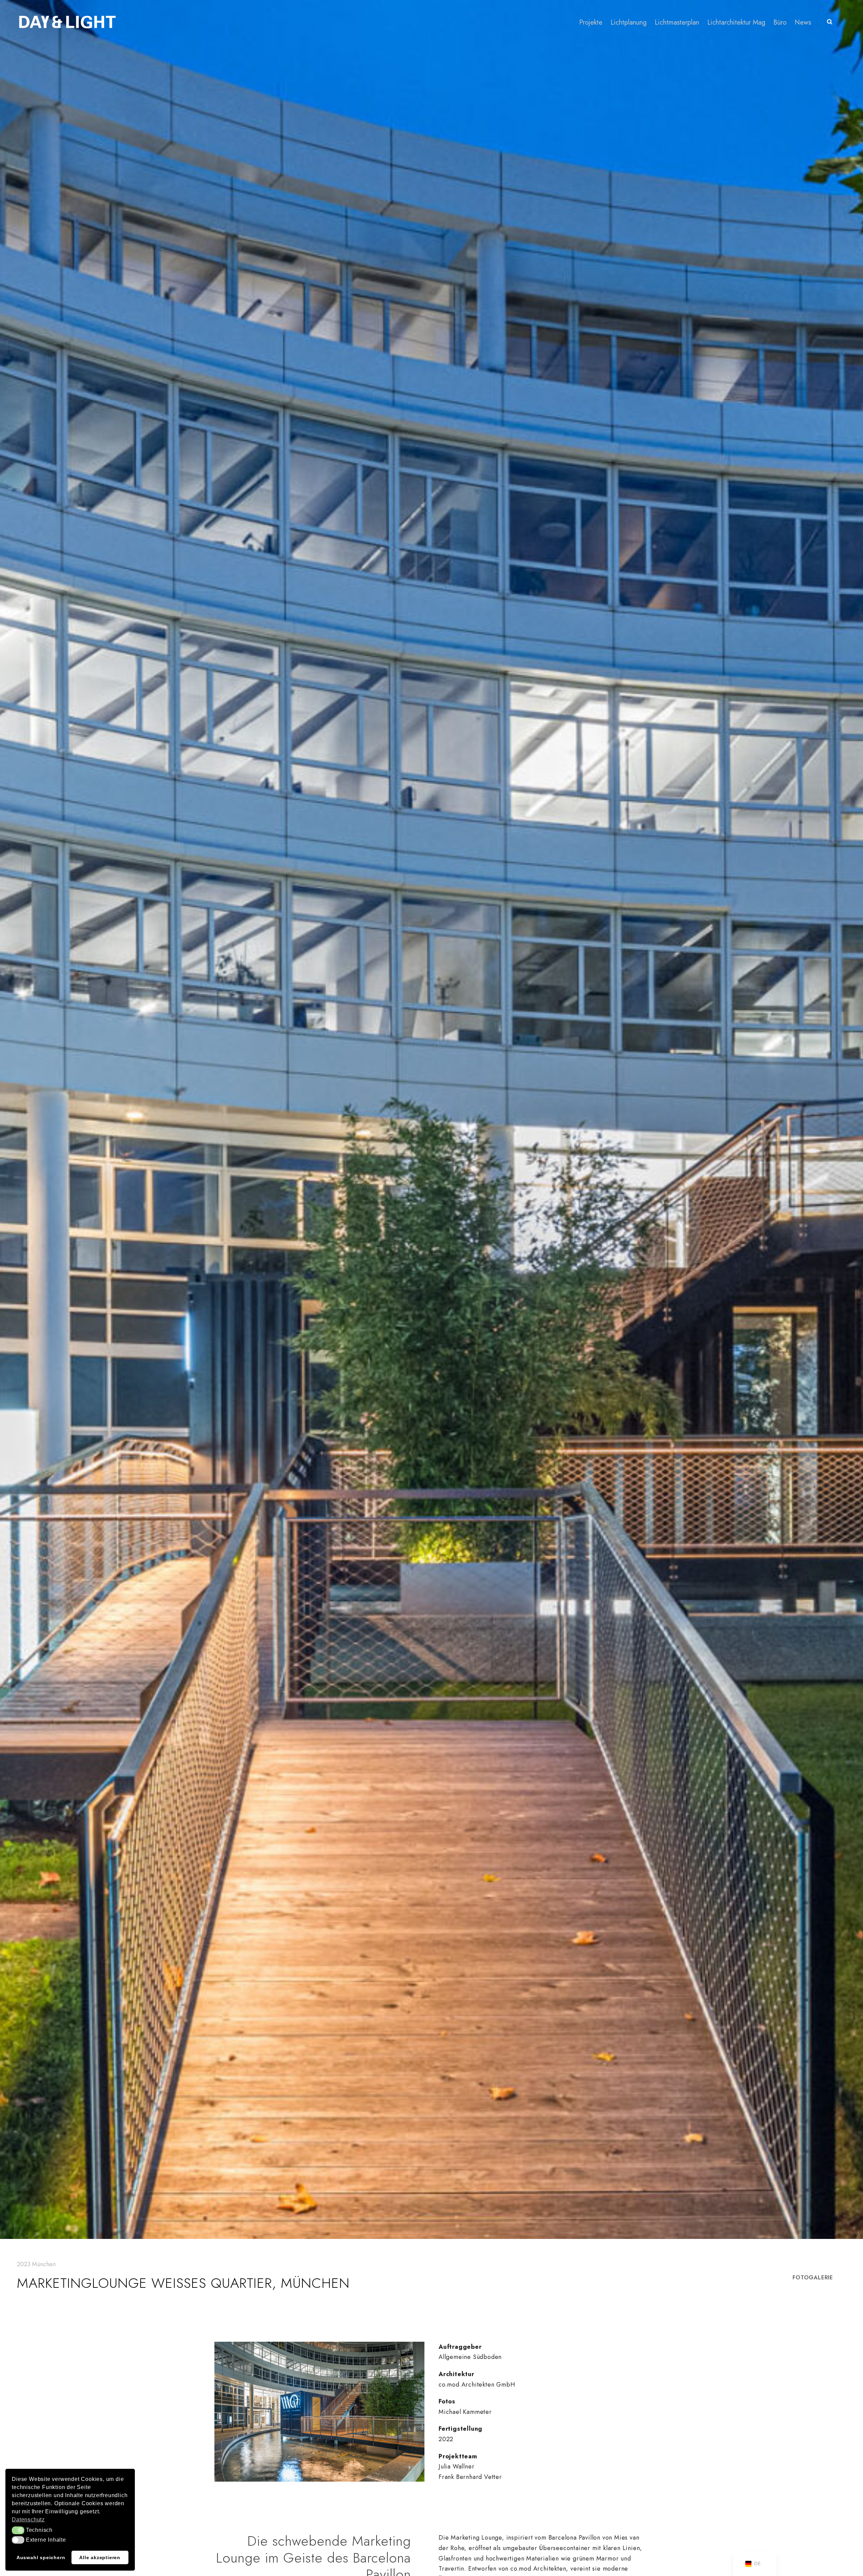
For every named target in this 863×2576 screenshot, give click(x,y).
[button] (18, 2530)
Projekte (591, 22)
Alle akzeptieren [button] (100, 2557)
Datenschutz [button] (28, 2520)
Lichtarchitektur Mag (736, 22)
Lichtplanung (629, 22)
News (803, 22)
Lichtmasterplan (677, 22)
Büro (780, 22)
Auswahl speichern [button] (41, 2557)
